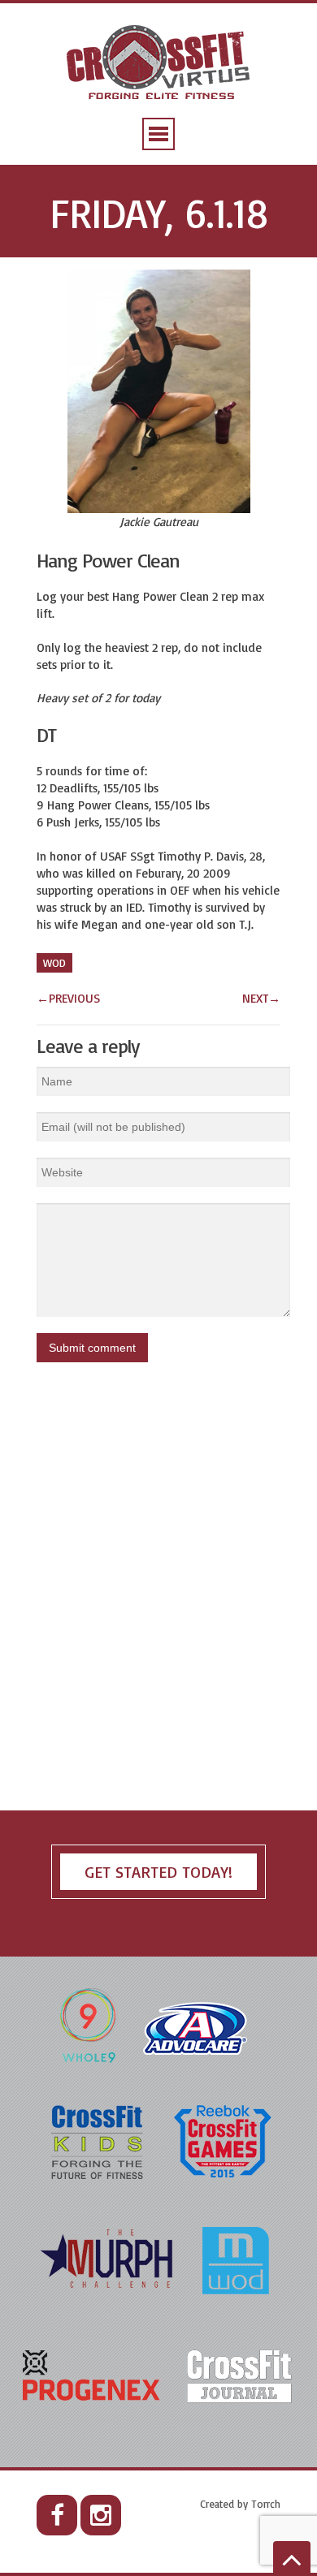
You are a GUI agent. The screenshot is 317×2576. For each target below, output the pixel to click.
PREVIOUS (68, 998)
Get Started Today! (158, 1872)
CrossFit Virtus (159, 64)
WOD (54, 963)
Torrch (266, 2504)
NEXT (261, 998)
